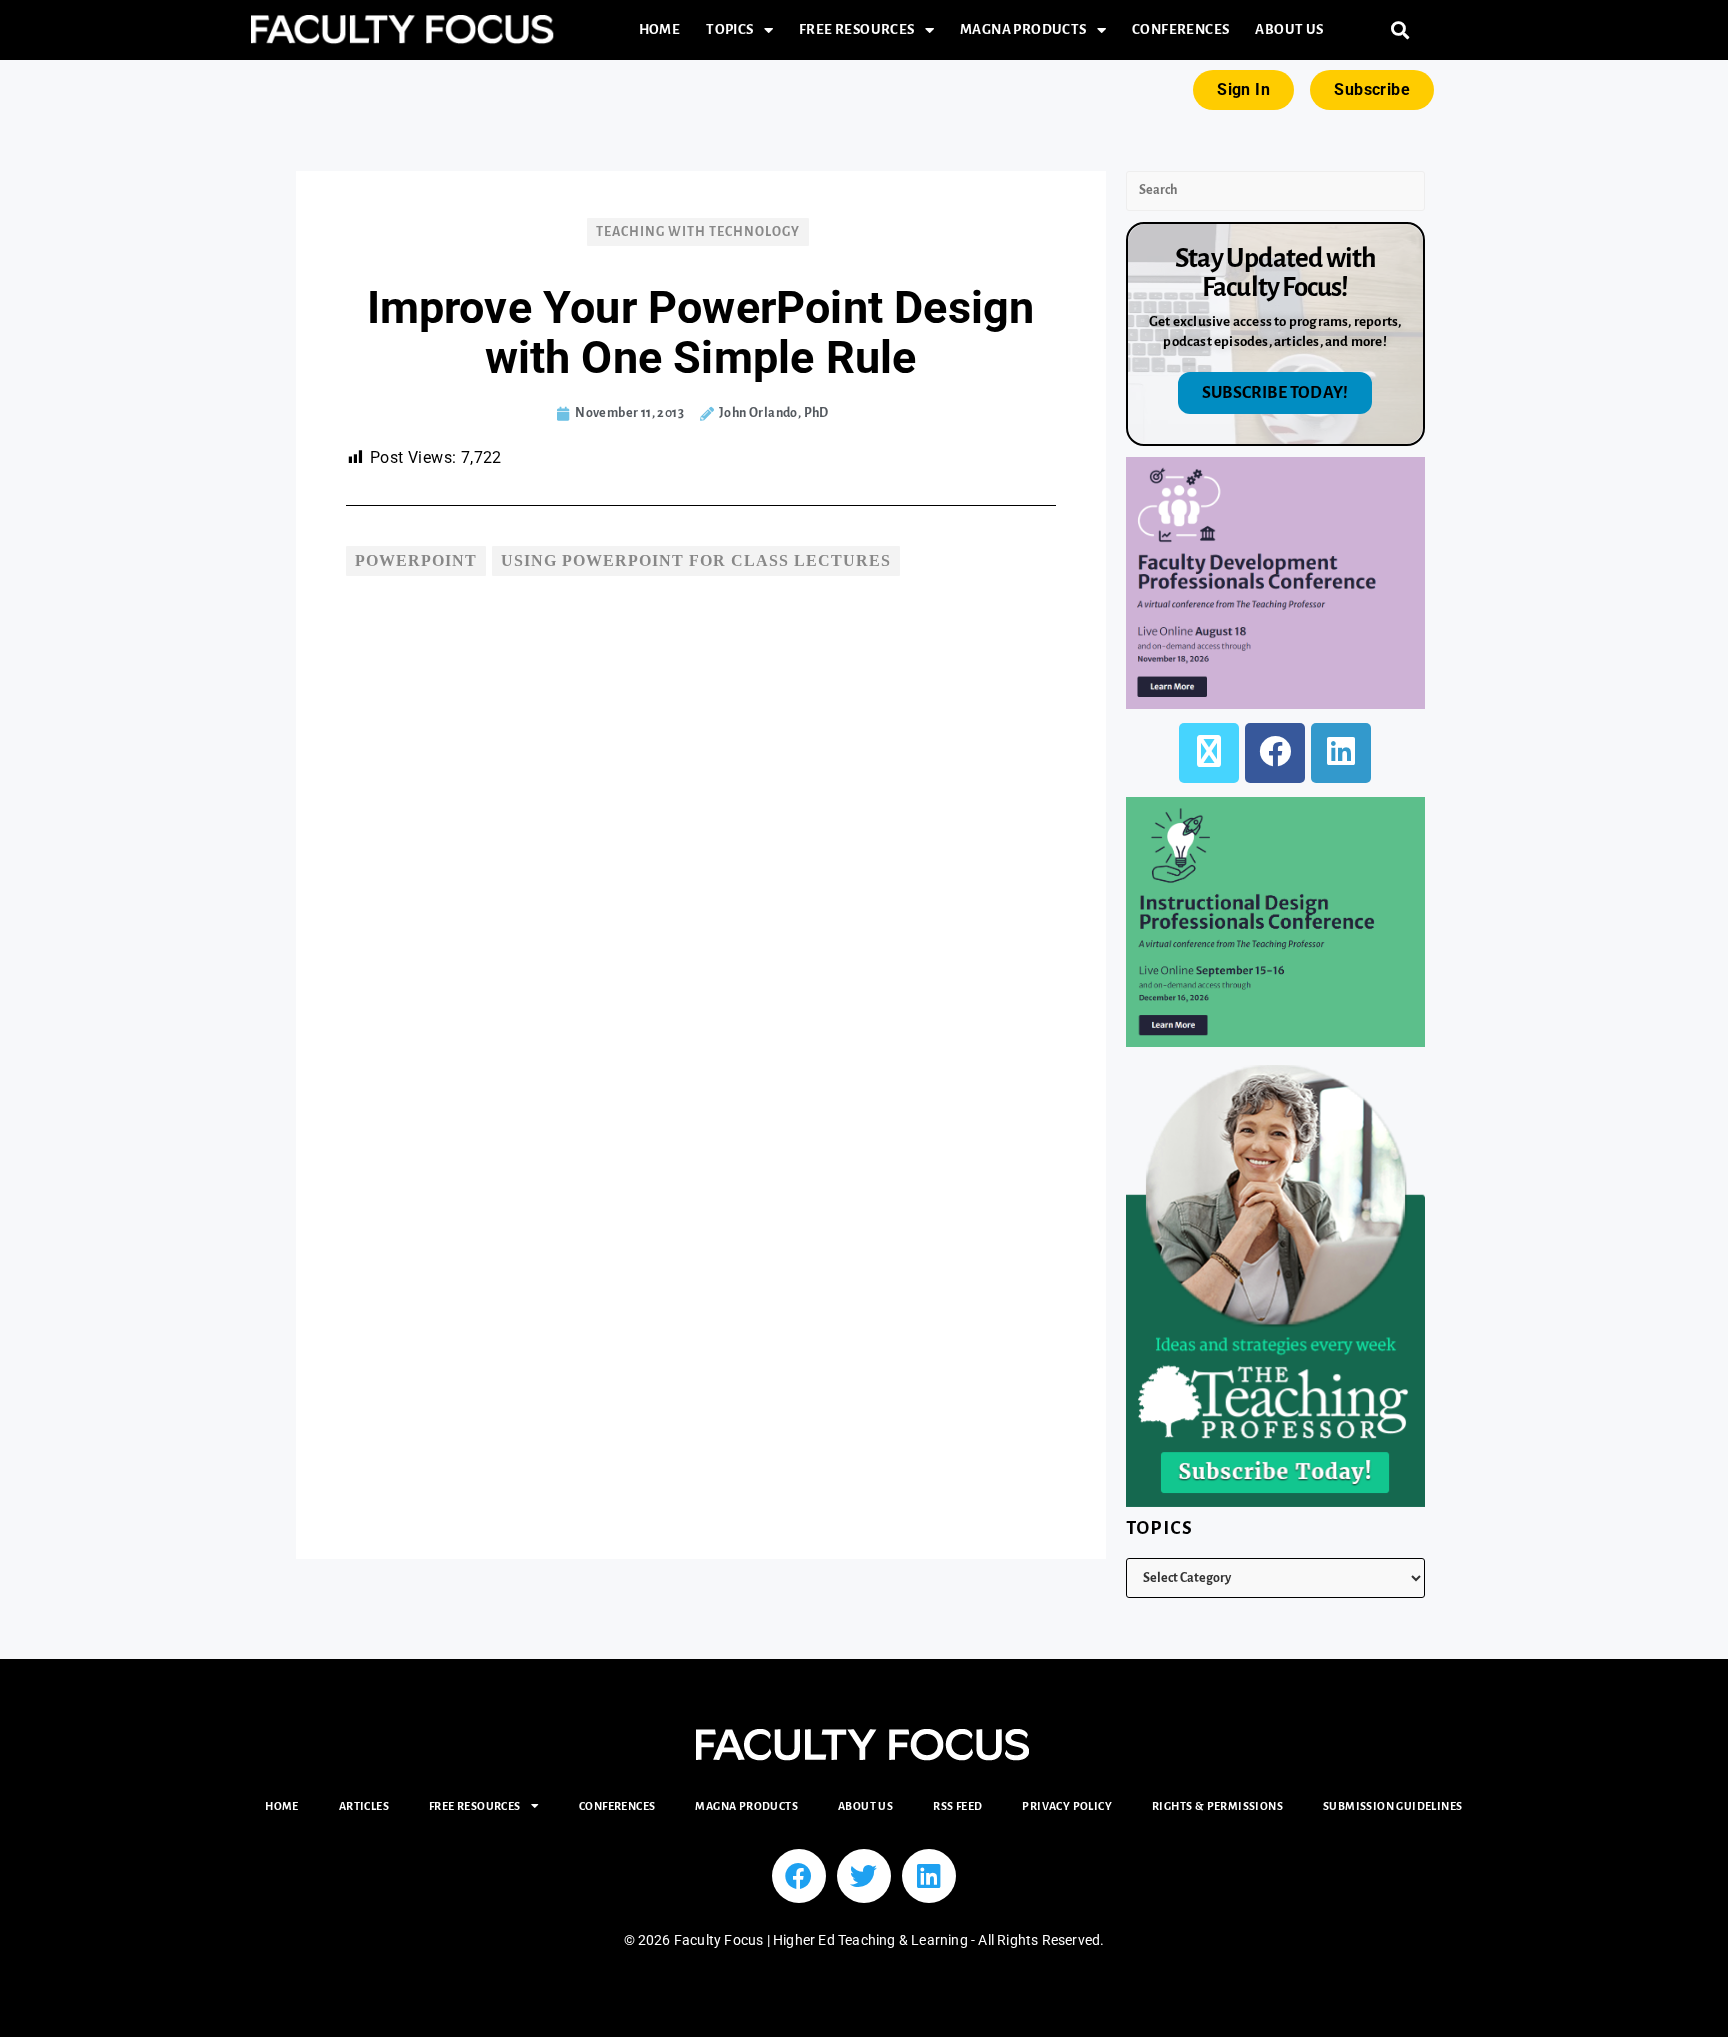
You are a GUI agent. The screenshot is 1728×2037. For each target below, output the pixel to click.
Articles (364, 1806)
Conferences (1180, 29)
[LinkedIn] (1341, 753)
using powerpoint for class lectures (696, 560)
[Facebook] (1275, 753)
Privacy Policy (1067, 1806)
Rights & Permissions (1217, 1806)
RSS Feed (957, 1806)
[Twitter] (864, 1876)
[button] (1400, 30)
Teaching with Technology (698, 232)
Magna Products (1023, 29)
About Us (1289, 29)
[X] (1209, 753)
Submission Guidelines (1392, 1806)
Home (660, 29)
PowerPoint (416, 560)
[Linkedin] (929, 1876)
